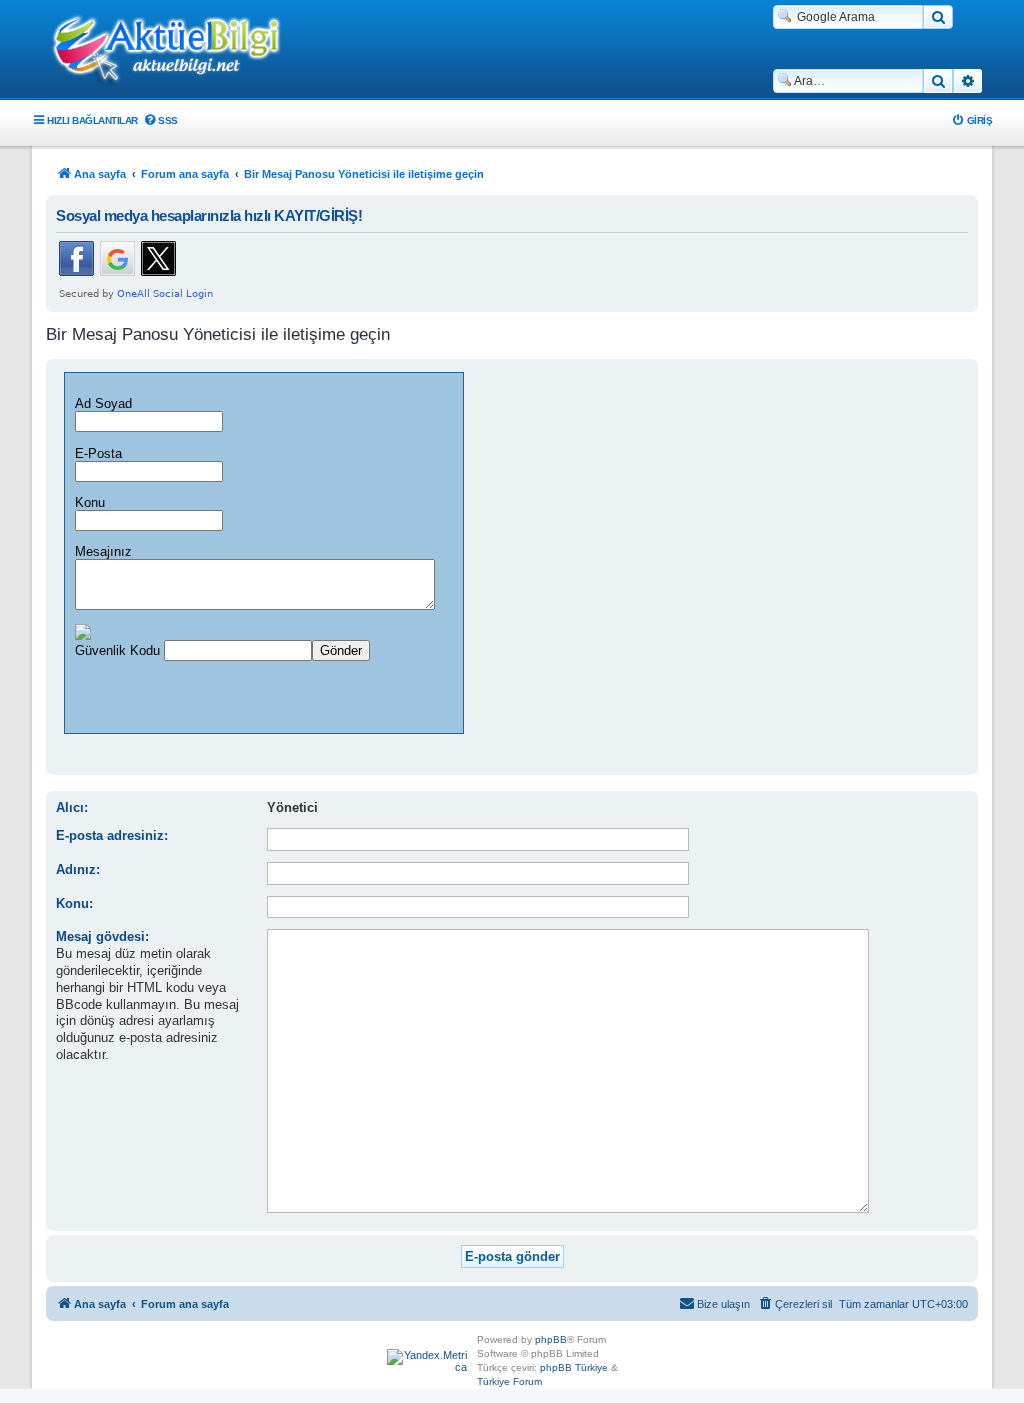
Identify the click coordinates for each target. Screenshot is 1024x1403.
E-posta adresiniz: (112, 835)
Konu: (74, 903)
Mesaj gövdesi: (102, 936)
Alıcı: (72, 807)
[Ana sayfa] (177, 51)
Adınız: (78, 869)
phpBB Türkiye (574, 1367)
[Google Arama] (938, 17)
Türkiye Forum (509, 1381)
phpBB (551, 1339)
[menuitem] (160, 120)
